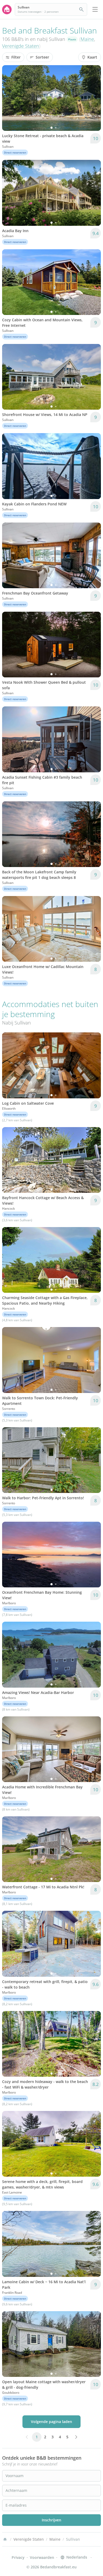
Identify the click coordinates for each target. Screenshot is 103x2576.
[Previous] (10, 98)
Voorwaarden (42, 2557)
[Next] (93, 98)
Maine (87, 39)
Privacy (18, 2557)
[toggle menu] (95, 9)
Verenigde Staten (21, 46)
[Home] (5, 2539)
